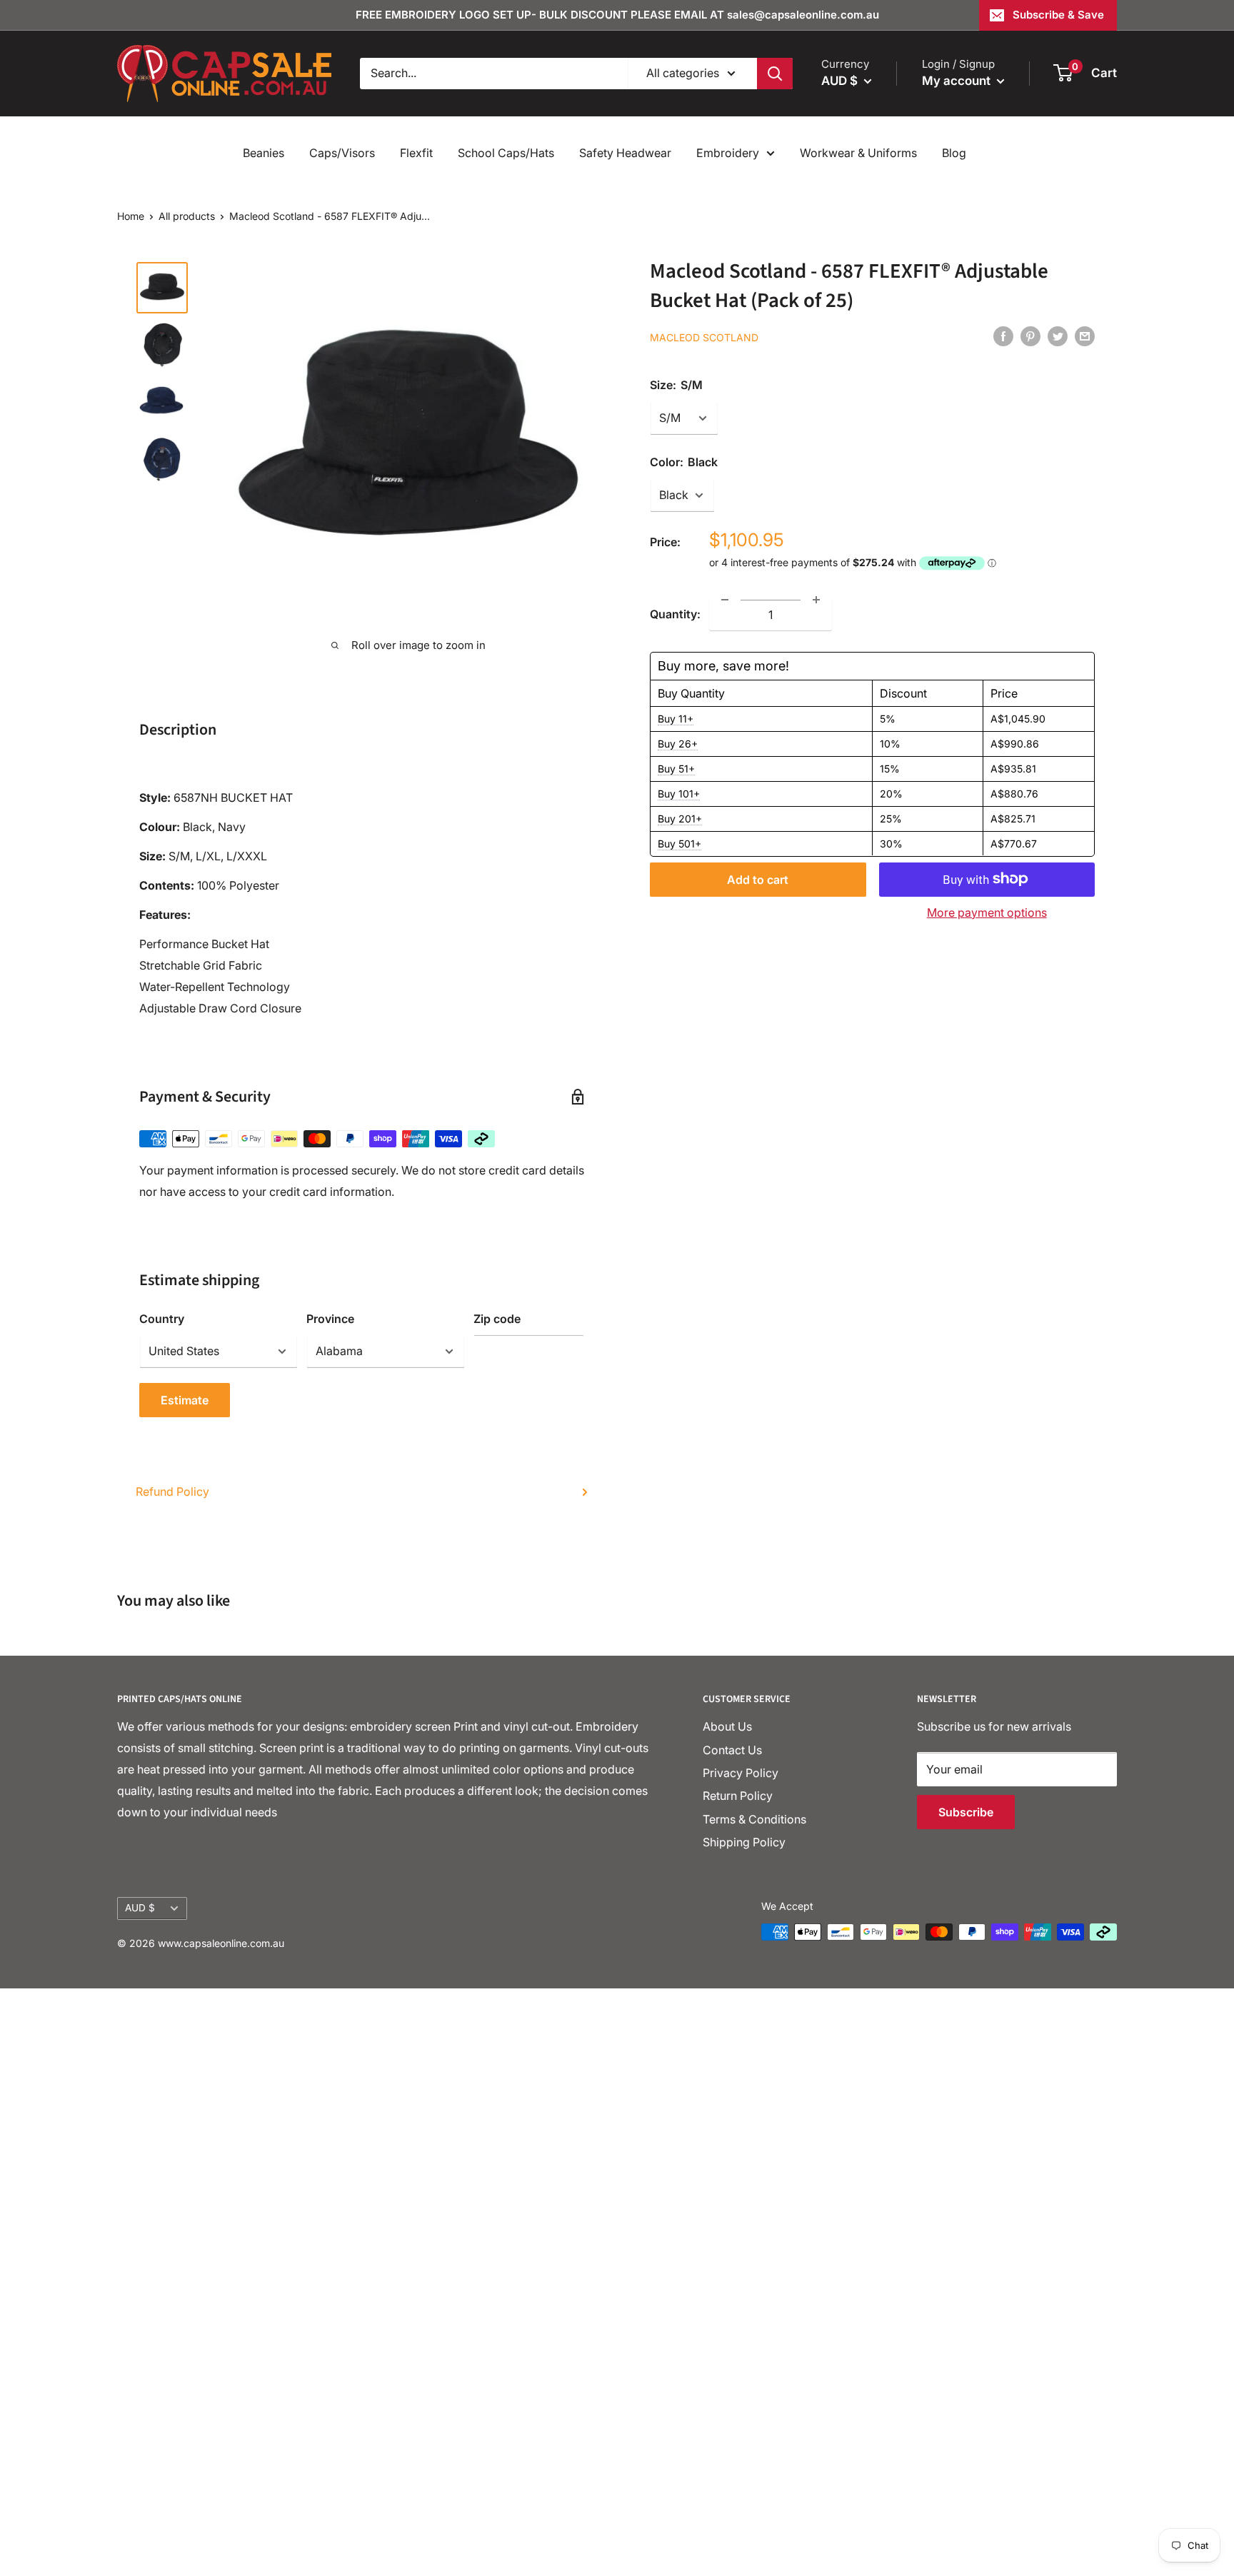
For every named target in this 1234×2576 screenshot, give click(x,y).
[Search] (775, 74)
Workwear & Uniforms (858, 153)
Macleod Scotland (704, 337)
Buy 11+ (676, 718)
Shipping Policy (744, 1842)
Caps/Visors (342, 153)
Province (330, 1319)
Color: (684, 462)
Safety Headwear (625, 153)
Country (162, 1319)
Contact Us (732, 1750)
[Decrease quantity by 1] (725, 600)
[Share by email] (1085, 336)
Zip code (497, 1319)
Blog (954, 153)
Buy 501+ (679, 843)
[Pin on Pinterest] (1030, 336)
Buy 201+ (680, 818)
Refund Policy (172, 1491)
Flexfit (416, 153)
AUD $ (140, 1908)
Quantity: (675, 613)
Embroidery (728, 153)
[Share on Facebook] (1003, 336)
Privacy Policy (741, 1773)
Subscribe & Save (1058, 15)
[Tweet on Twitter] (1058, 336)
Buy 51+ (676, 768)
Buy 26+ (678, 743)
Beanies (264, 153)
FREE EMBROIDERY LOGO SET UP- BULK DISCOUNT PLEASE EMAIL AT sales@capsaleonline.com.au (617, 15)
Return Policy (738, 1796)
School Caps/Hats (506, 153)
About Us (727, 1726)
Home (131, 216)
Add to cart (758, 879)
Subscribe (966, 1812)
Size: (676, 385)
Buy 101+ (679, 793)
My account (958, 81)
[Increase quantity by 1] (816, 600)
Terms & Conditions (754, 1819)
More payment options (987, 912)
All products (187, 216)
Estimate (185, 1400)
